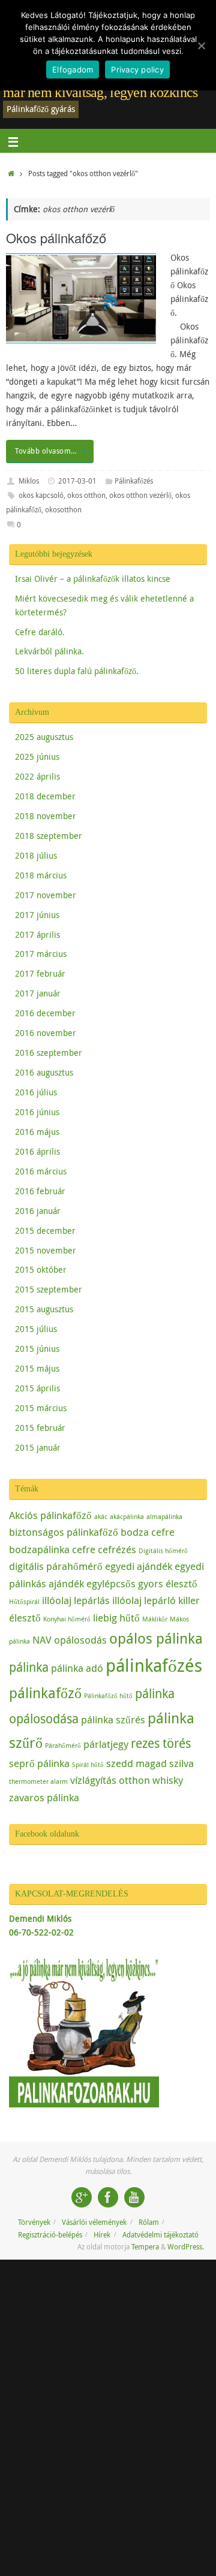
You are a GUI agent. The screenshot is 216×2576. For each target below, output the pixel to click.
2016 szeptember (49, 1053)
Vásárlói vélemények (94, 2222)
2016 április (37, 1152)
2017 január (38, 993)
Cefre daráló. (40, 632)
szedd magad (136, 1763)
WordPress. (186, 2247)
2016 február (40, 1191)
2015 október (41, 1270)
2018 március (41, 875)
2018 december (45, 796)
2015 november (46, 1251)
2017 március (41, 954)
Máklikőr (155, 1619)
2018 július (36, 856)
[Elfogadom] (201, 46)
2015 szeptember (49, 1289)
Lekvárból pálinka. (49, 651)
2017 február (40, 974)
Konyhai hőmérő (67, 1619)
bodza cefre (148, 1532)
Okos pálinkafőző (56, 238)
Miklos (29, 481)
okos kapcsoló (41, 495)
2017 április (37, 935)
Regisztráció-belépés (50, 2235)
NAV (42, 1640)
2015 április (37, 1388)
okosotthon (63, 510)
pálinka (29, 1667)
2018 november (46, 816)
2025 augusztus (44, 737)
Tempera (145, 2247)
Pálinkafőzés (134, 481)
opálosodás (80, 1640)
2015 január (38, 1448)
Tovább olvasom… (46, 451)
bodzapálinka (39, 1549)
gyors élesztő (168, 1583)
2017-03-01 (77, 481)
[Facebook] (108, 2197)
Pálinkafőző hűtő (108, 1696)
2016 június (37, 1112)
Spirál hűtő (88, 1765)
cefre (84, 1549)
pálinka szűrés (113, 1719)
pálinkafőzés (154, 1665)
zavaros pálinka (44, 1797)
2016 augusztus (44, 1073)
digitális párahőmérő (56, 1566)
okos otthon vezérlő (140, 495)
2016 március (41, 1171)
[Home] (11, 173)
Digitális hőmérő (163, 1551)
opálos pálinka (156, 1638)
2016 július (36, 1092)
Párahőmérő (63, 1745)
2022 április (37, 777)
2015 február (40, 1428)
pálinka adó (77, 1668)
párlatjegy (106, 1744)
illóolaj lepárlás (76, 1600)
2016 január (38, 1211)
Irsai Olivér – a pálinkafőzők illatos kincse (93, 579)
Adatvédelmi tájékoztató (160, 2235)
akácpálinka (127, 1517)
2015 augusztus (44, 1309)
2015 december (45, 1231)
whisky (168, 1780)
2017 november (46, 895)
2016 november (46, 1033)
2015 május (37, 1369)
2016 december (45, 1013)
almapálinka (164, 1517)
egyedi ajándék (139, 1566)
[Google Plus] (82, 2197)
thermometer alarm (38, 1781)
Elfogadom (73, 70)
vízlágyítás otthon (110, 1780)
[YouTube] (134, 2197)
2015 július (36, 1329)
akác (101, 1517)
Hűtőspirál (24, 1602)
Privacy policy (137, 70)
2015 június (37, 1349)
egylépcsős (111, 1583)
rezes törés (161, 1743)
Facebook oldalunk (47, 1834)
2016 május (37, 1132)
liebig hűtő (116, 1618)
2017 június (37, 915)
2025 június (37, 757)
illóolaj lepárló (144, 1600)
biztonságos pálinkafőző (64, 1532)
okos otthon (86, 495)
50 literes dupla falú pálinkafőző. (77, 671)
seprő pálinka (39, 1763)
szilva (181, 1763)
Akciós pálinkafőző (50, 1515)
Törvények (34, 2222)
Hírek (102, 2235)
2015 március (41, 1408)
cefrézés (117, 1549)
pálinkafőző (45, 1693)
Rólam (149, 2222)
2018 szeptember (49, 836)
